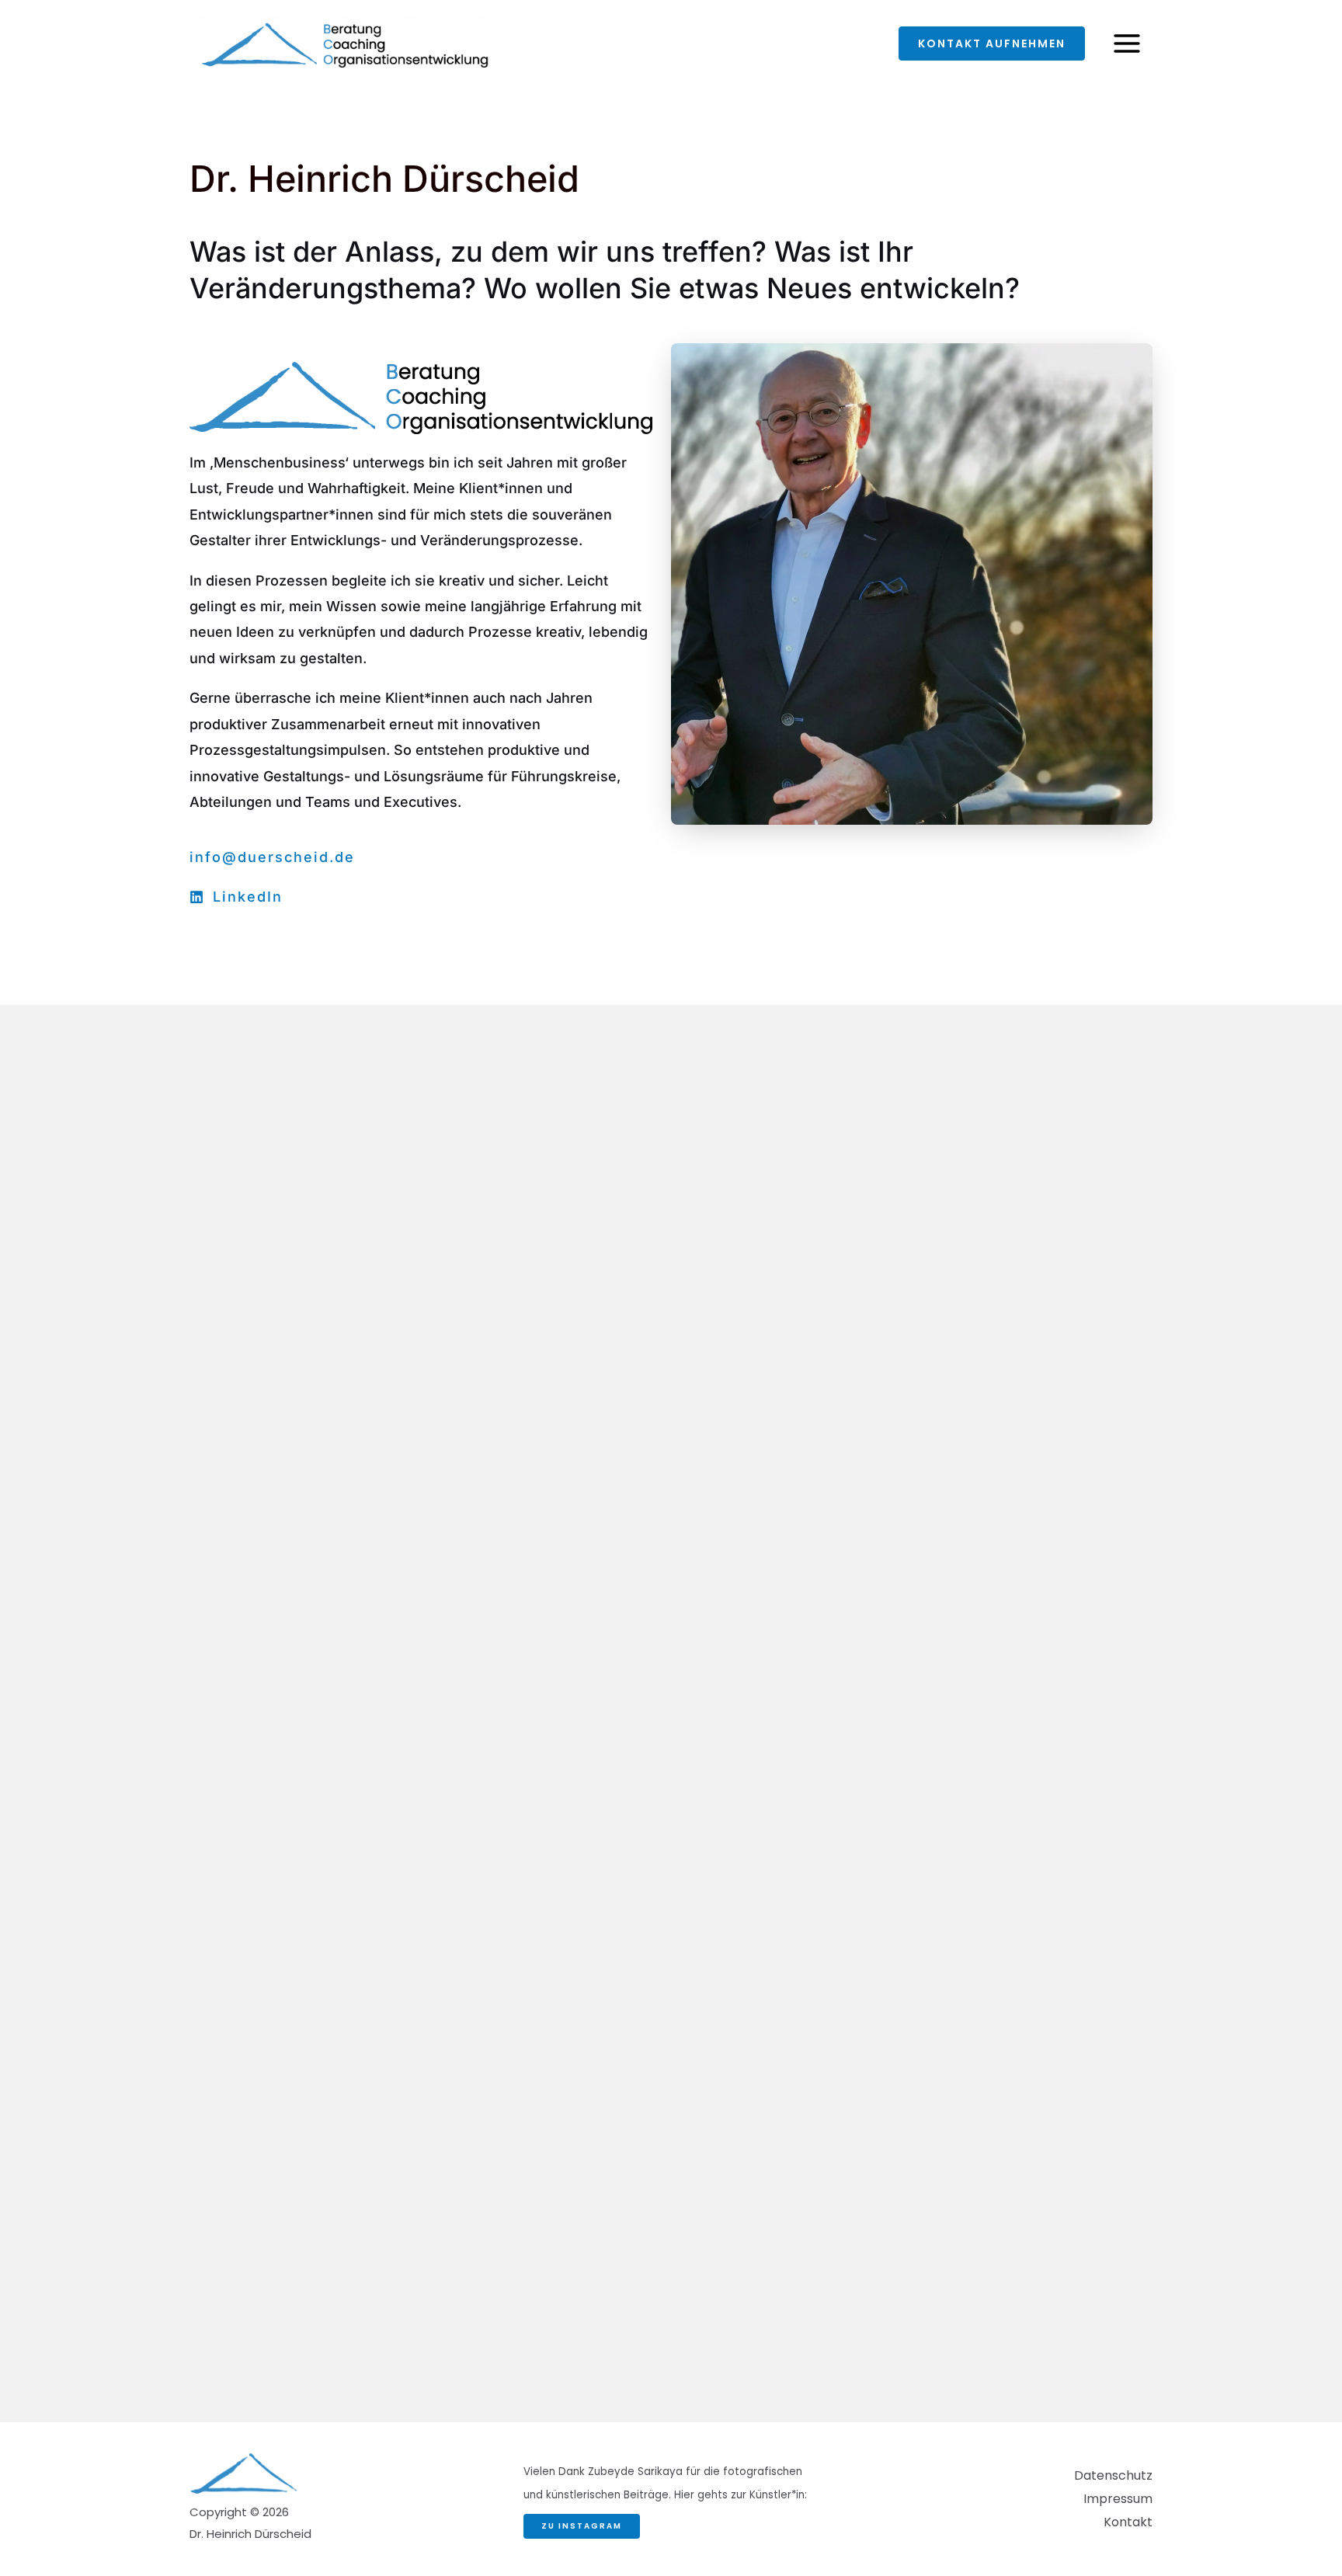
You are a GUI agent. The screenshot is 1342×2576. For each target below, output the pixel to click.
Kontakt (1128, 2522)
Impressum (1118, 2499)
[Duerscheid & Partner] (345, 42)
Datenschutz (1113, 2475)
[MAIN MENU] (1126, 44)
